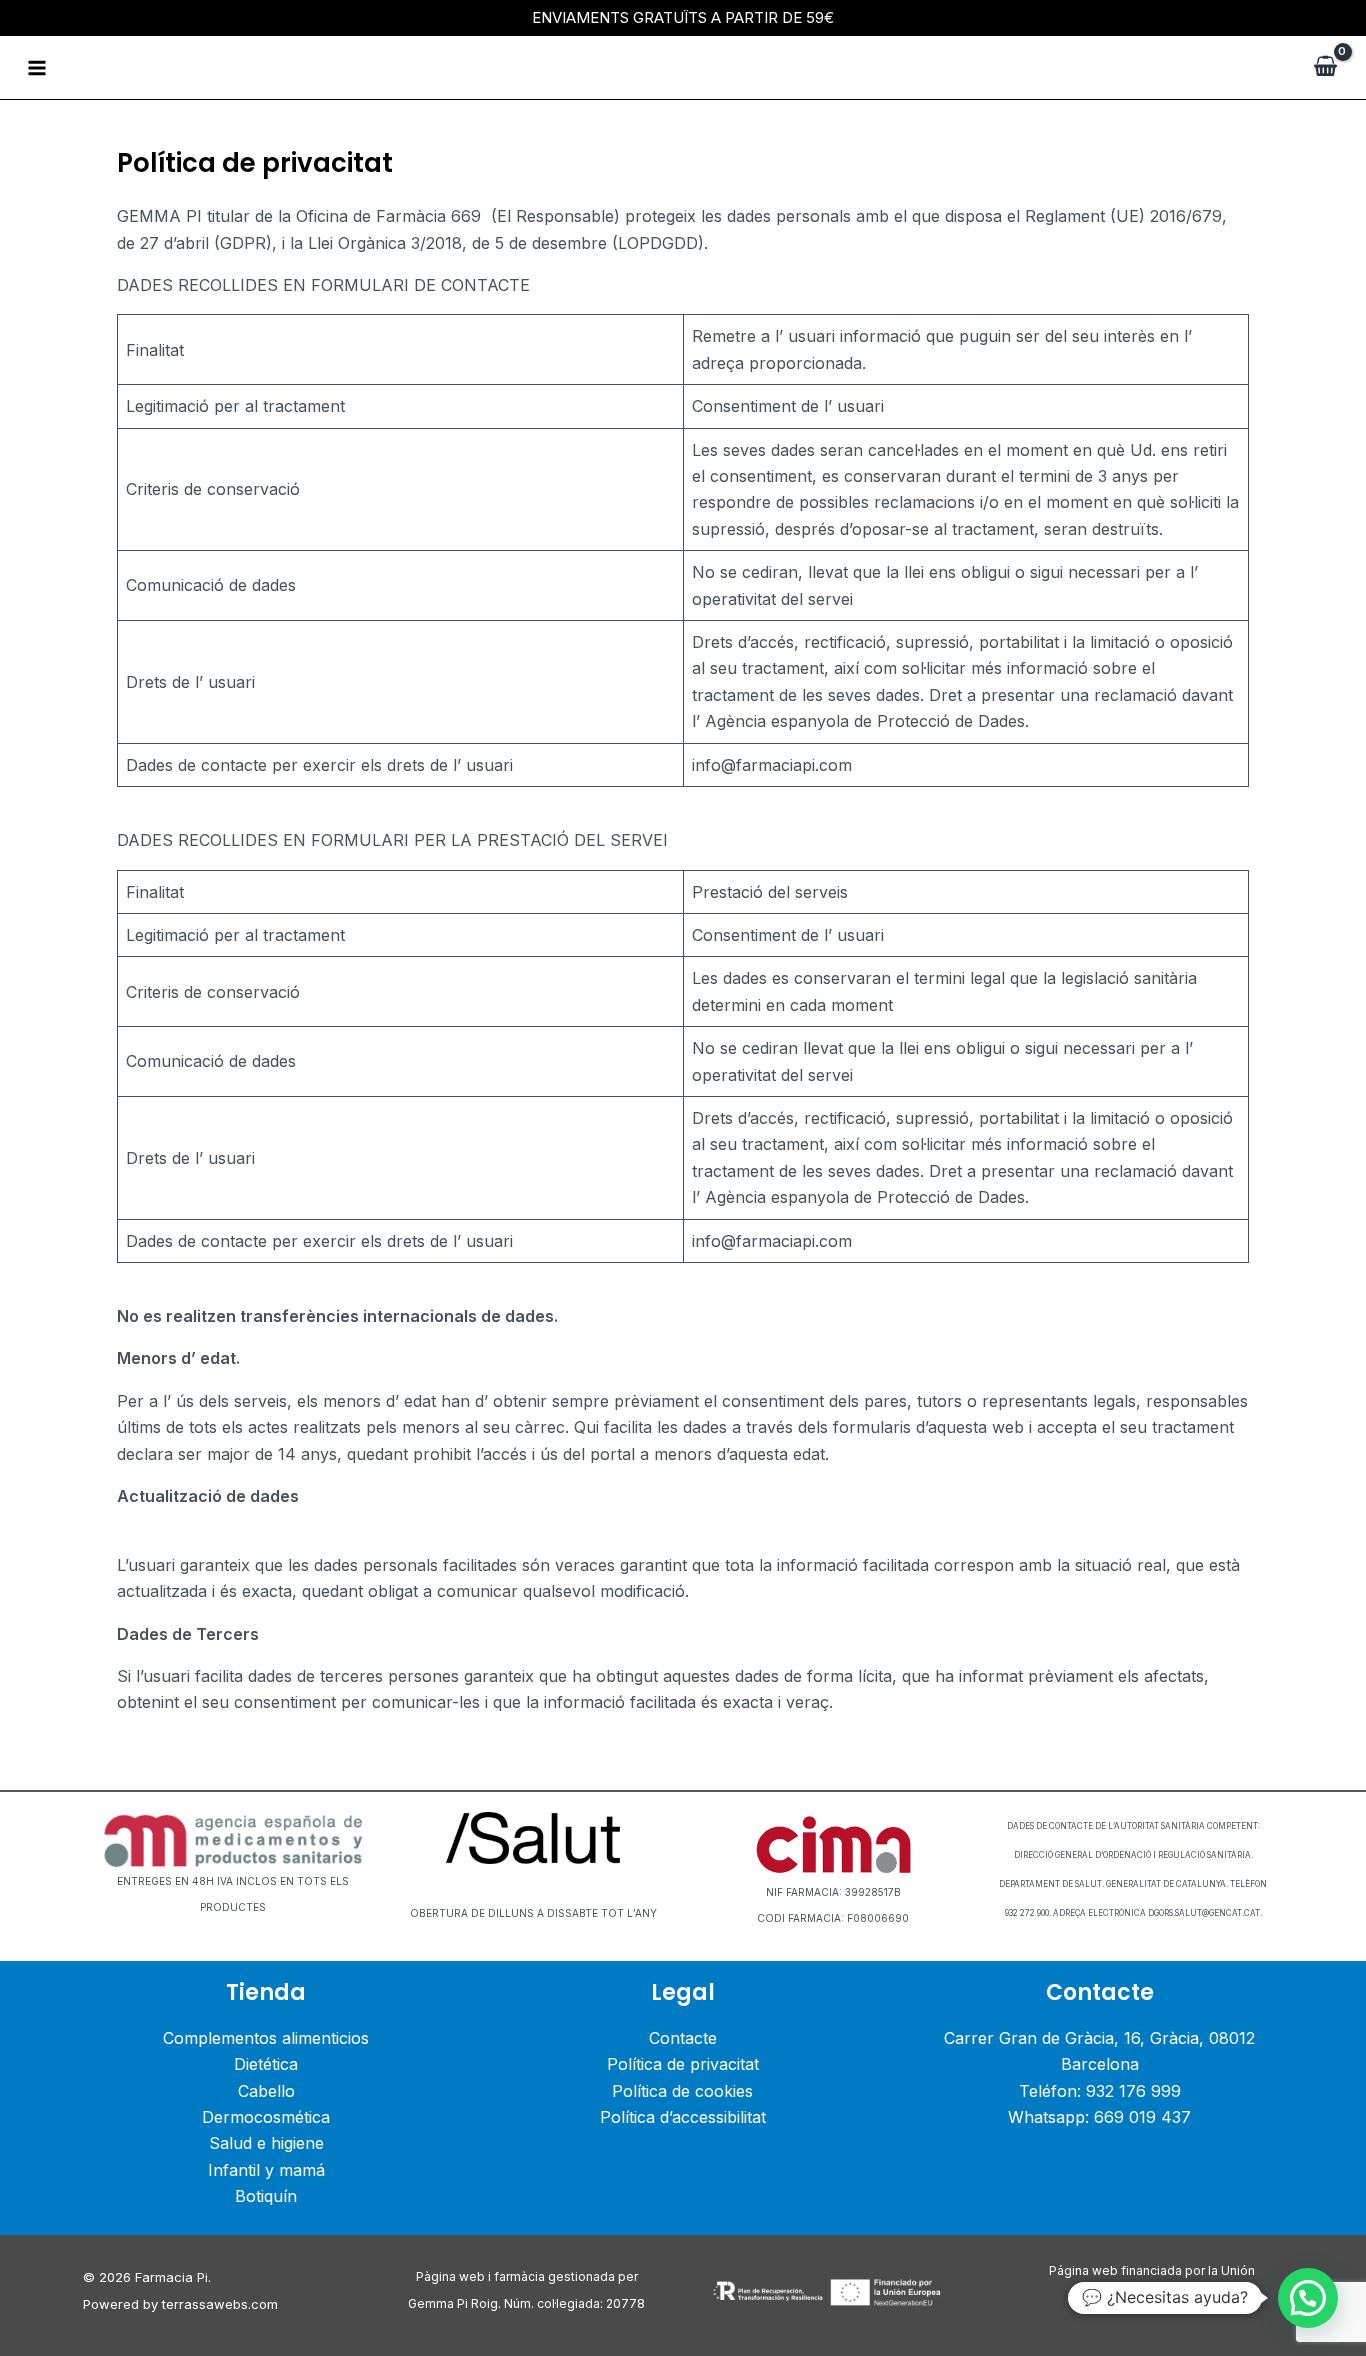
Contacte (683, 2038)
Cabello (266, 2091)
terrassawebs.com (220, 2304)
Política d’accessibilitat (683, 2117)
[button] (1308, 2298)
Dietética (266, 2064)
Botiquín (266, 2196)
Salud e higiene (266, 2143)
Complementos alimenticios (266, 2038)
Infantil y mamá (266, 2170)
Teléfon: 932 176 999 (1100, 2091)
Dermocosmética (266, 2117)
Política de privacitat (683, 2064)
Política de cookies (682, 2091)
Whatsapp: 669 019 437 (1099, 2117)
